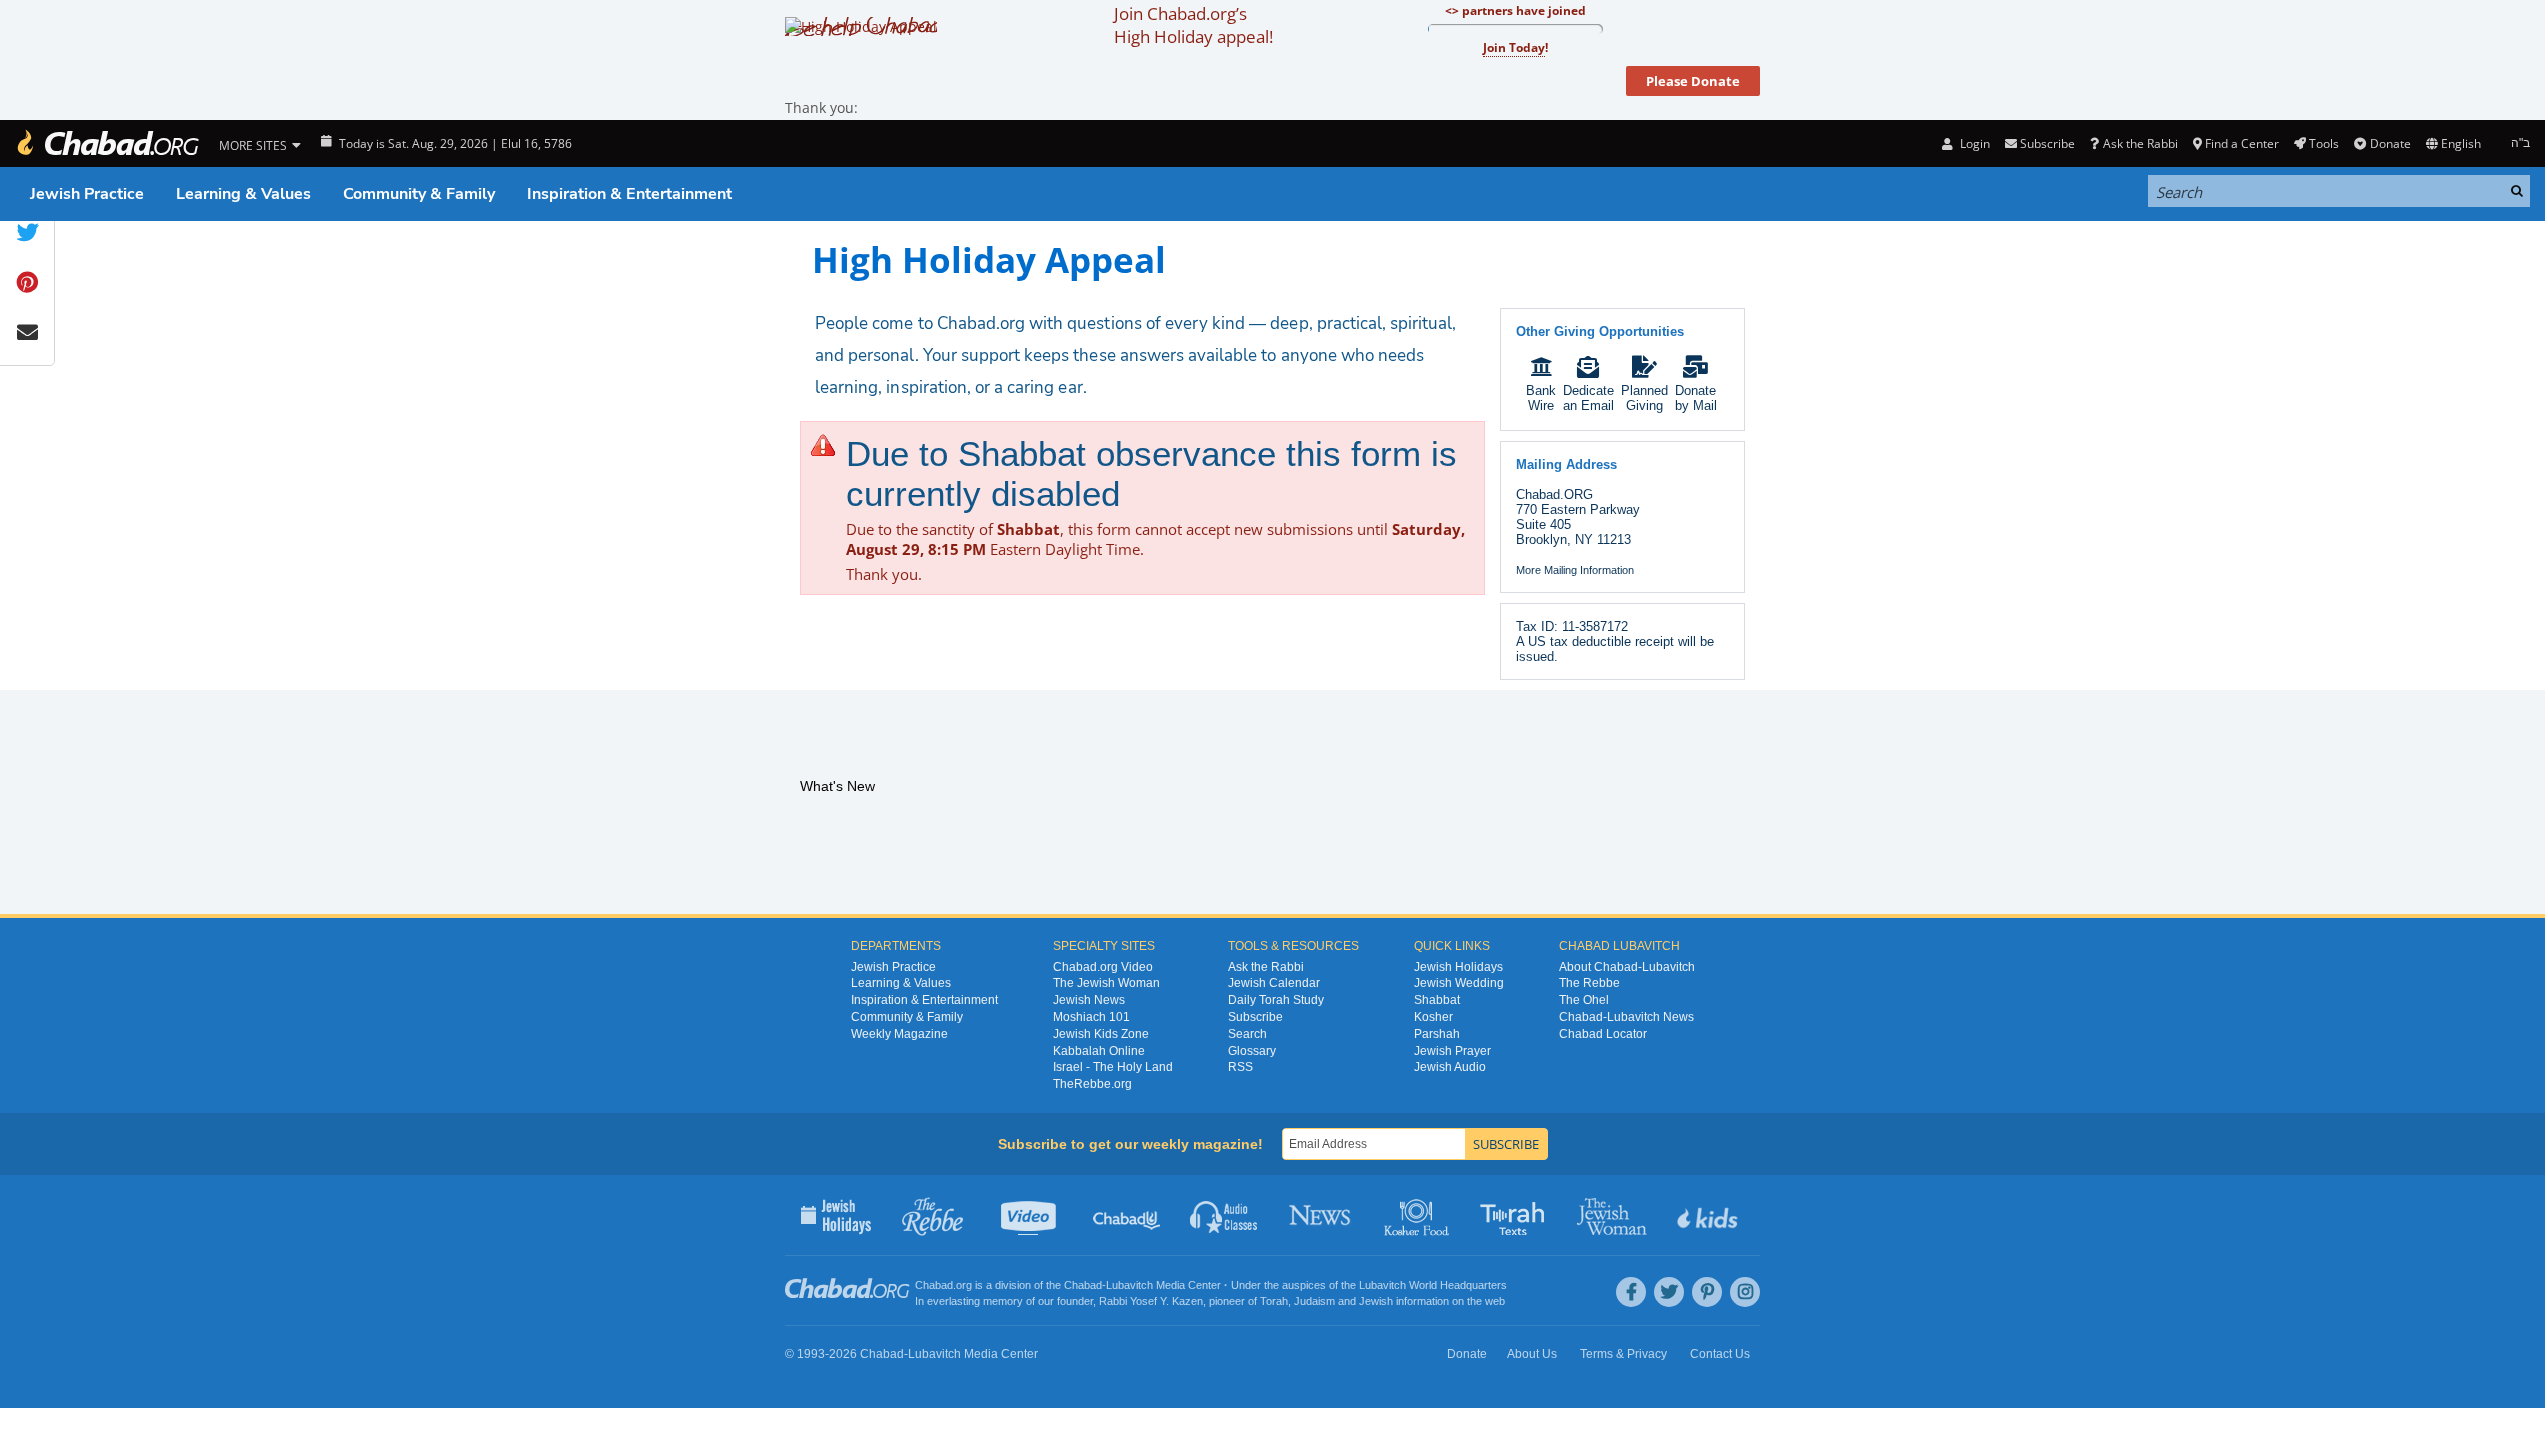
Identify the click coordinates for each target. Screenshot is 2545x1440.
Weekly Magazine (899, 1034)
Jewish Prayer (1452, 1051)
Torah (1274, 1301)
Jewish (1376, 1301)
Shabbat (1437, 1000)
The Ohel (1584, 1000)
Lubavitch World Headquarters (1433, 1285)
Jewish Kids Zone (1101, 1034)
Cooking (1418, 1215)
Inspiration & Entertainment (629, 194)
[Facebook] (1631, 1292)
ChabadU (1127, 1215)
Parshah (1437, 1034)
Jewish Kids (1709, 1215)
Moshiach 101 (1091, 1017)
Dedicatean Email (1588, 398)
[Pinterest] (1707, 1292)
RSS (1240, 1067)
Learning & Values (243, 194)
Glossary (1252, 1051)
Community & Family (419, 194)
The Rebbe (1589, 983)
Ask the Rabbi (2140, 143)
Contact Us (1720, 1354)
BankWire (1541, 398)
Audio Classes (1224, 1215)
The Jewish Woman (1106, 983)
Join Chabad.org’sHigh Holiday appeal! (1193, 25)
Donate (2390, 143)
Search (1247, 1034)
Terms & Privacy (1623, 1354)
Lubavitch (1129, 1285)
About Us (1532, 1354)
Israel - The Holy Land (1113, 1067)
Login (1973, 143)
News (1321, 1215)
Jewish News (1089, 1000)
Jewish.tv (1030, 1215)
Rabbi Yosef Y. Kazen (1151, 1301)
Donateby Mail (1696, 398)
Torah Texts (1515, 1215)
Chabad (1083, 1285)
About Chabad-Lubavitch (1627, 967)
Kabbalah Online (1099, 1051)
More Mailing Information (1575, 570)
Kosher (1433, 1017)
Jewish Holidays (1458, 967)
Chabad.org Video (1103, 967)
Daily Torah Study (1276, 1000)
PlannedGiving (1644, 398)
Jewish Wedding (1459, 983)
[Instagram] (1745, 1292)
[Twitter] (1669, 1292)
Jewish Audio (1450, 1067)
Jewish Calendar (1274, 983)
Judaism (1314, 1301)
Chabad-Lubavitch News (1626, 1017)
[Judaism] (107, 143)
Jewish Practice (87, 194)
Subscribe (1255, 1017)
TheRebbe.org (1092, 1084)
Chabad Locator (1603, 1034)
